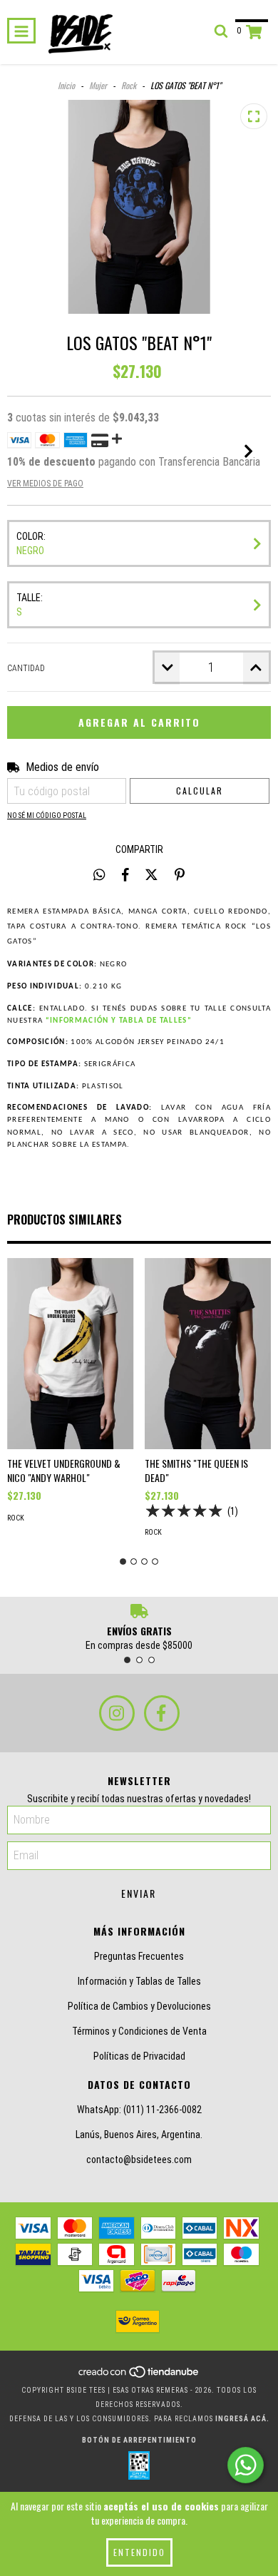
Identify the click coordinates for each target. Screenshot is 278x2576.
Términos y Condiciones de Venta (139, 2031)
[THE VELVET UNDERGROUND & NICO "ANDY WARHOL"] (71, 1354)
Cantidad (26, 668)
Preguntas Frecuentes (139, 1956)
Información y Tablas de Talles (139, 1981)
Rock (129, 85)
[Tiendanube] (139, 2376)
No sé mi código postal (47, 816)
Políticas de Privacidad (139, 2056)
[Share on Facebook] (125, 874)
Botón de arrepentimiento (139, 2440)
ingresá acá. (242, 2419)
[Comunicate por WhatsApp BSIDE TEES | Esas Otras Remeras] (246, 2465)
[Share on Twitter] (151, 874)
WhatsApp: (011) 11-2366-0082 (139, 2110)
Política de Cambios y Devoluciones (139, 2006)
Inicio (66, 85)
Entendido (139, 2552)
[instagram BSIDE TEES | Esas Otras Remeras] (117, 1713)
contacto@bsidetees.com (139, 2160)
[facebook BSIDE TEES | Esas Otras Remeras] (162, 1713)
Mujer (98, 85)
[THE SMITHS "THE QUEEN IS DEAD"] (208, 1354)
